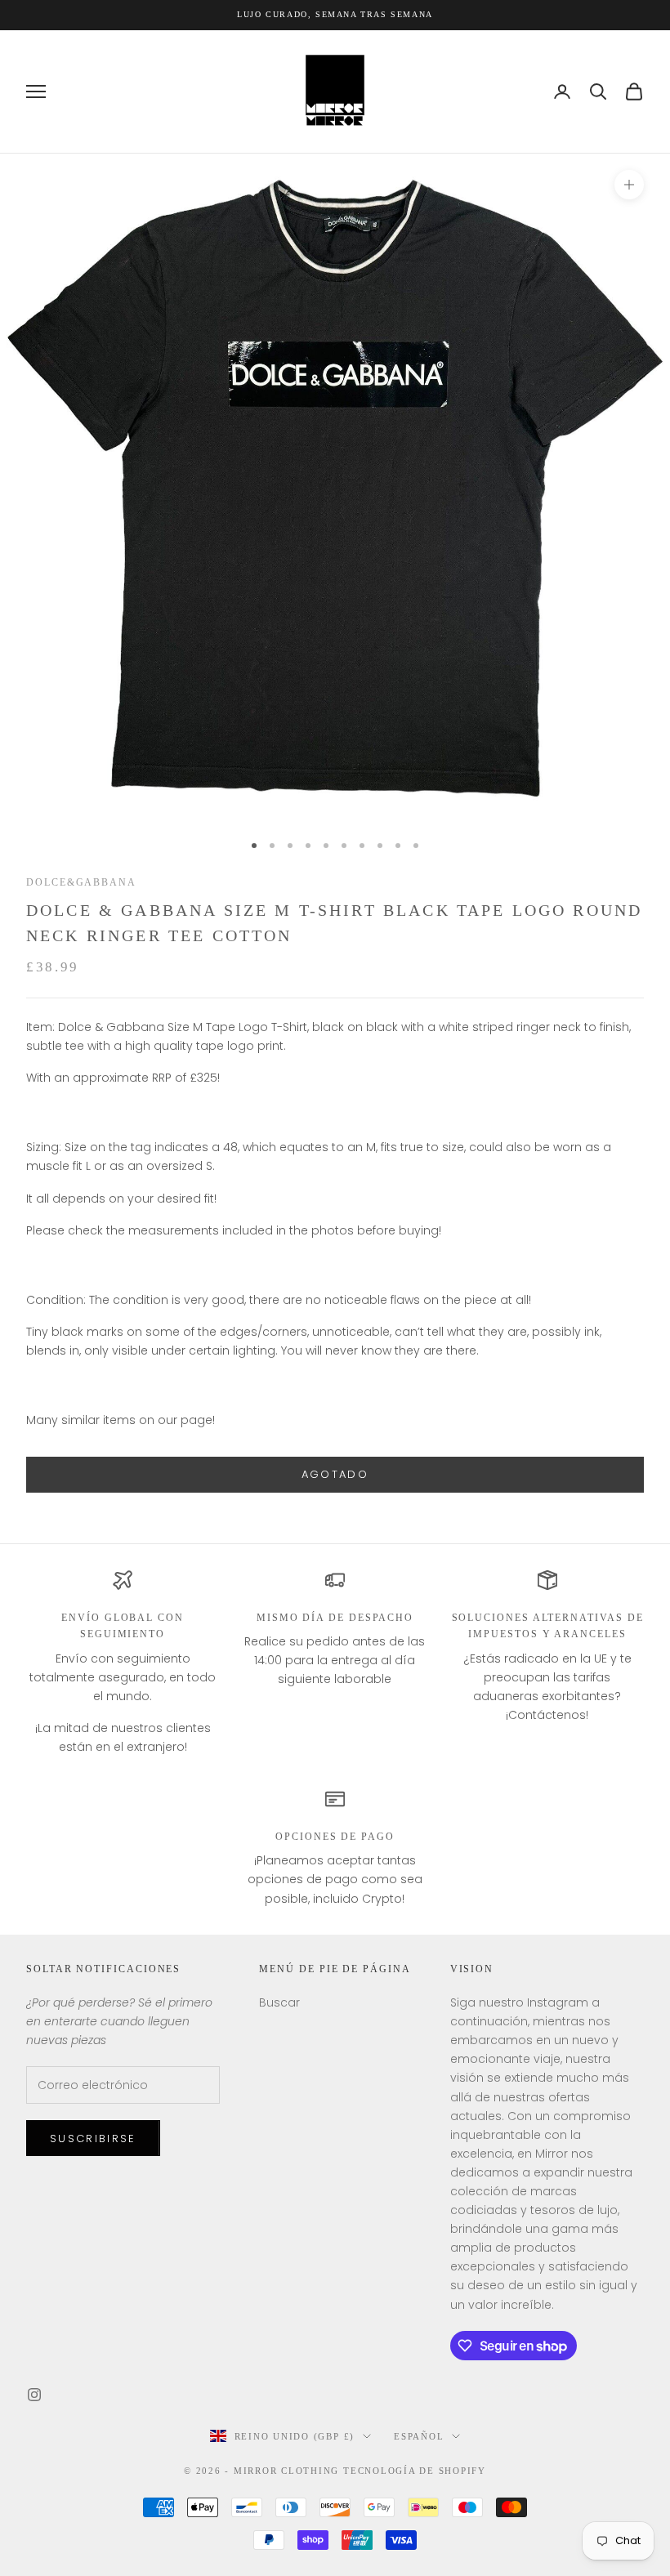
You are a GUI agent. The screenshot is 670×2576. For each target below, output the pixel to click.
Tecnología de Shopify (415, 2471)
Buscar (279, 2002)
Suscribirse (93, 2138)
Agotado (335, 1474)
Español (419, 2436)
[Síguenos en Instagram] (34, 2395)
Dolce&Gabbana (81, 882)
